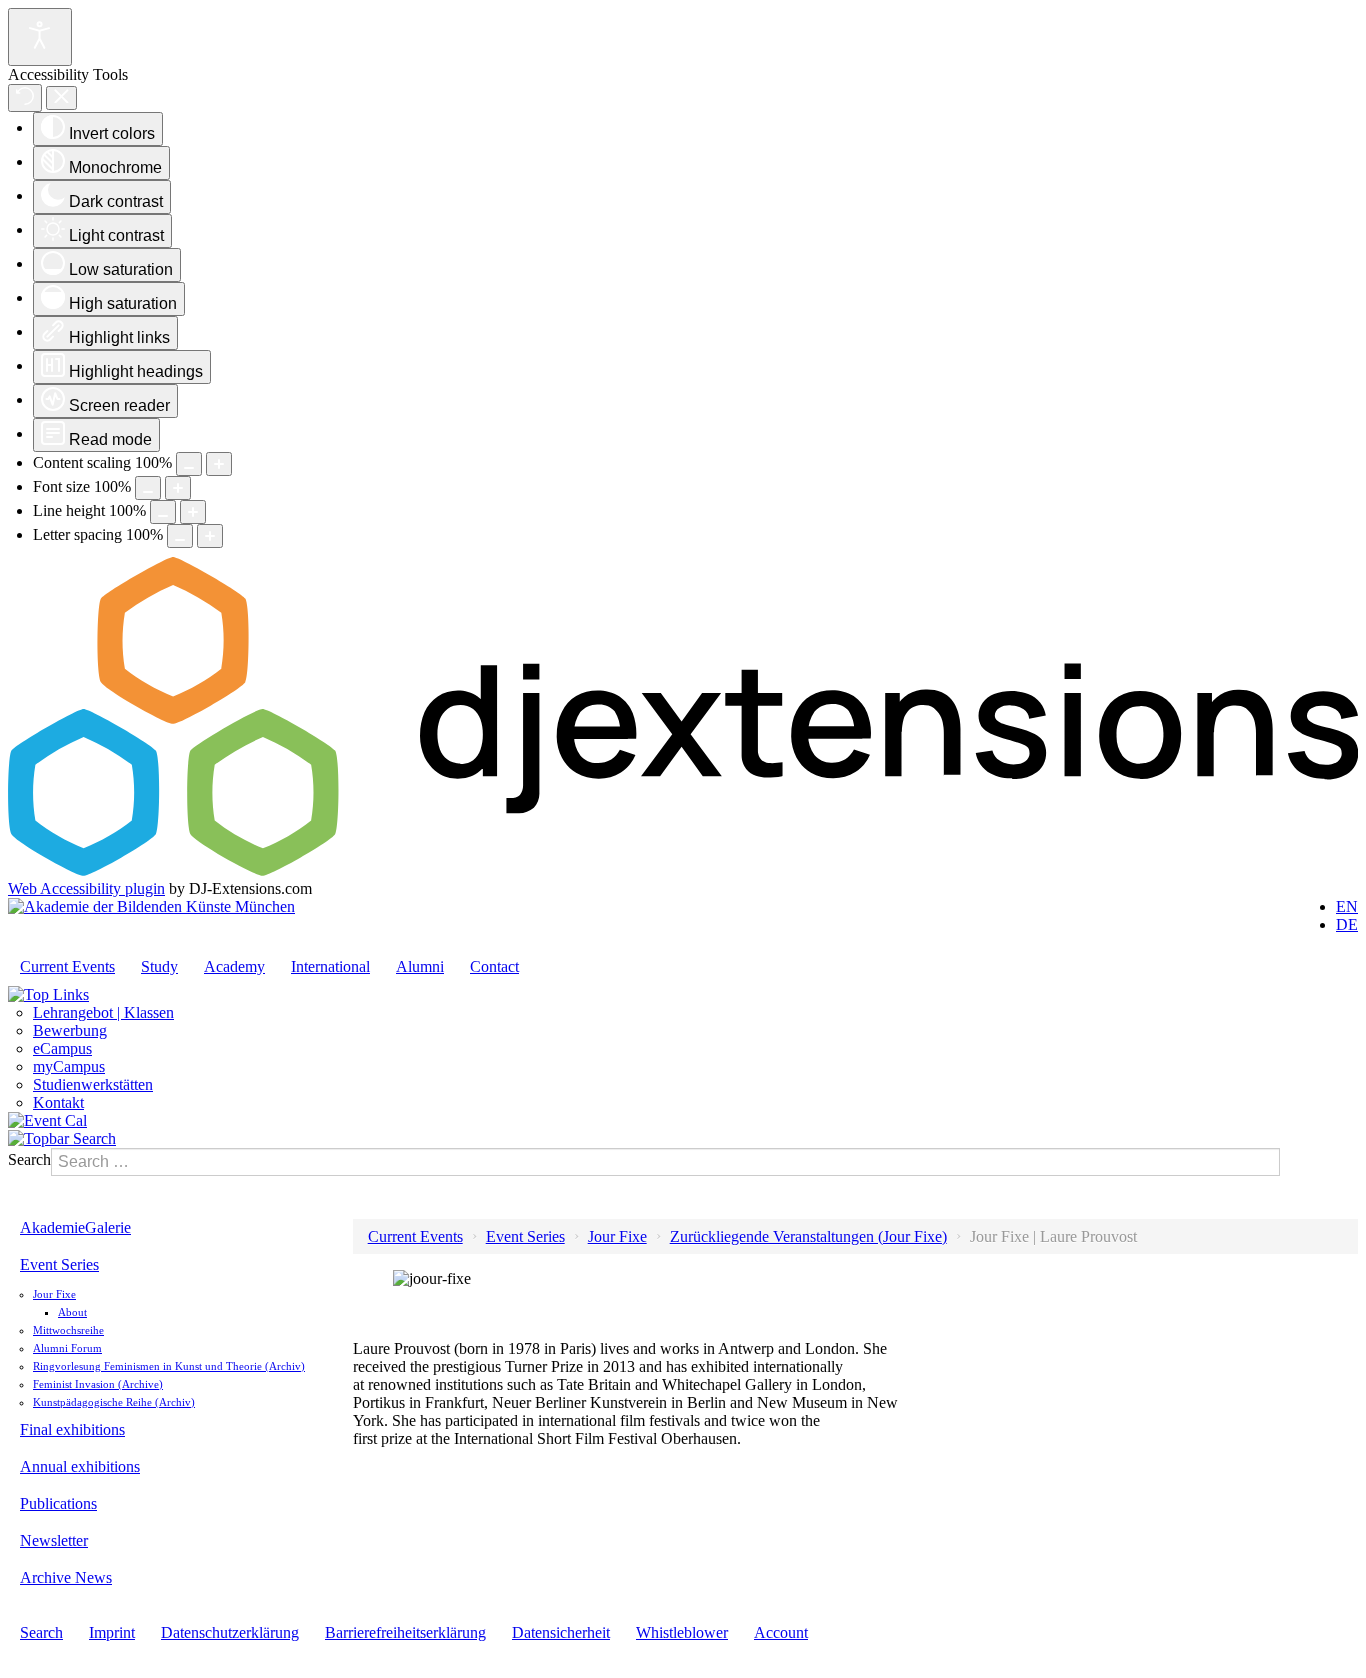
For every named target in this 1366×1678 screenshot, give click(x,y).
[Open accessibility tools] (40, 37)
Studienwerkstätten (93, 1084)
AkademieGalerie (75, 1227)
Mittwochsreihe (68, 1330)
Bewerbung (70, 1030)
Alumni (420, 966)
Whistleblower (682, 1632)
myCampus (69, 1066)
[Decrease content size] (189, 464)
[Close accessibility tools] (61, 98)
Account (781, 1632)
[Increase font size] (178, 488)
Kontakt (58, 1102)
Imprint (112, 1632)
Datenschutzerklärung (230, 1632)
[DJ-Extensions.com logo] (683, 870)
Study (159, 966)
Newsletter (54, 1540)
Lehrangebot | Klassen (103, 1012)
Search (29, 1159)
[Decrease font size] (148, 488)
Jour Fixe (54, 1294)
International (330, 966)
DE (1347, 924)
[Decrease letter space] (180, 536)
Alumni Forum (67, 1348)
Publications (58, 1503)
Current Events (67, 966)
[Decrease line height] (163, 512)
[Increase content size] (219, 464)
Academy (234, 966)
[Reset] (25, 98)
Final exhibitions (72, 1429)
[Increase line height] (193, 512)
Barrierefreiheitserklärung (405, 1632)
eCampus (62, 1048)
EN (1347, 906)
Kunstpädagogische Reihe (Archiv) (114, 1402)
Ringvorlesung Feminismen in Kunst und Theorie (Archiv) (169, 1366)
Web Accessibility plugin (86, 888)
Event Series (59, 1264)
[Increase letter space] (210, 536)
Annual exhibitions (80, 1466)
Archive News (66, 1577)
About (72, 1312)
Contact (494, 966)
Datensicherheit (561, 1632)
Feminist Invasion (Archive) (98, 1384)
